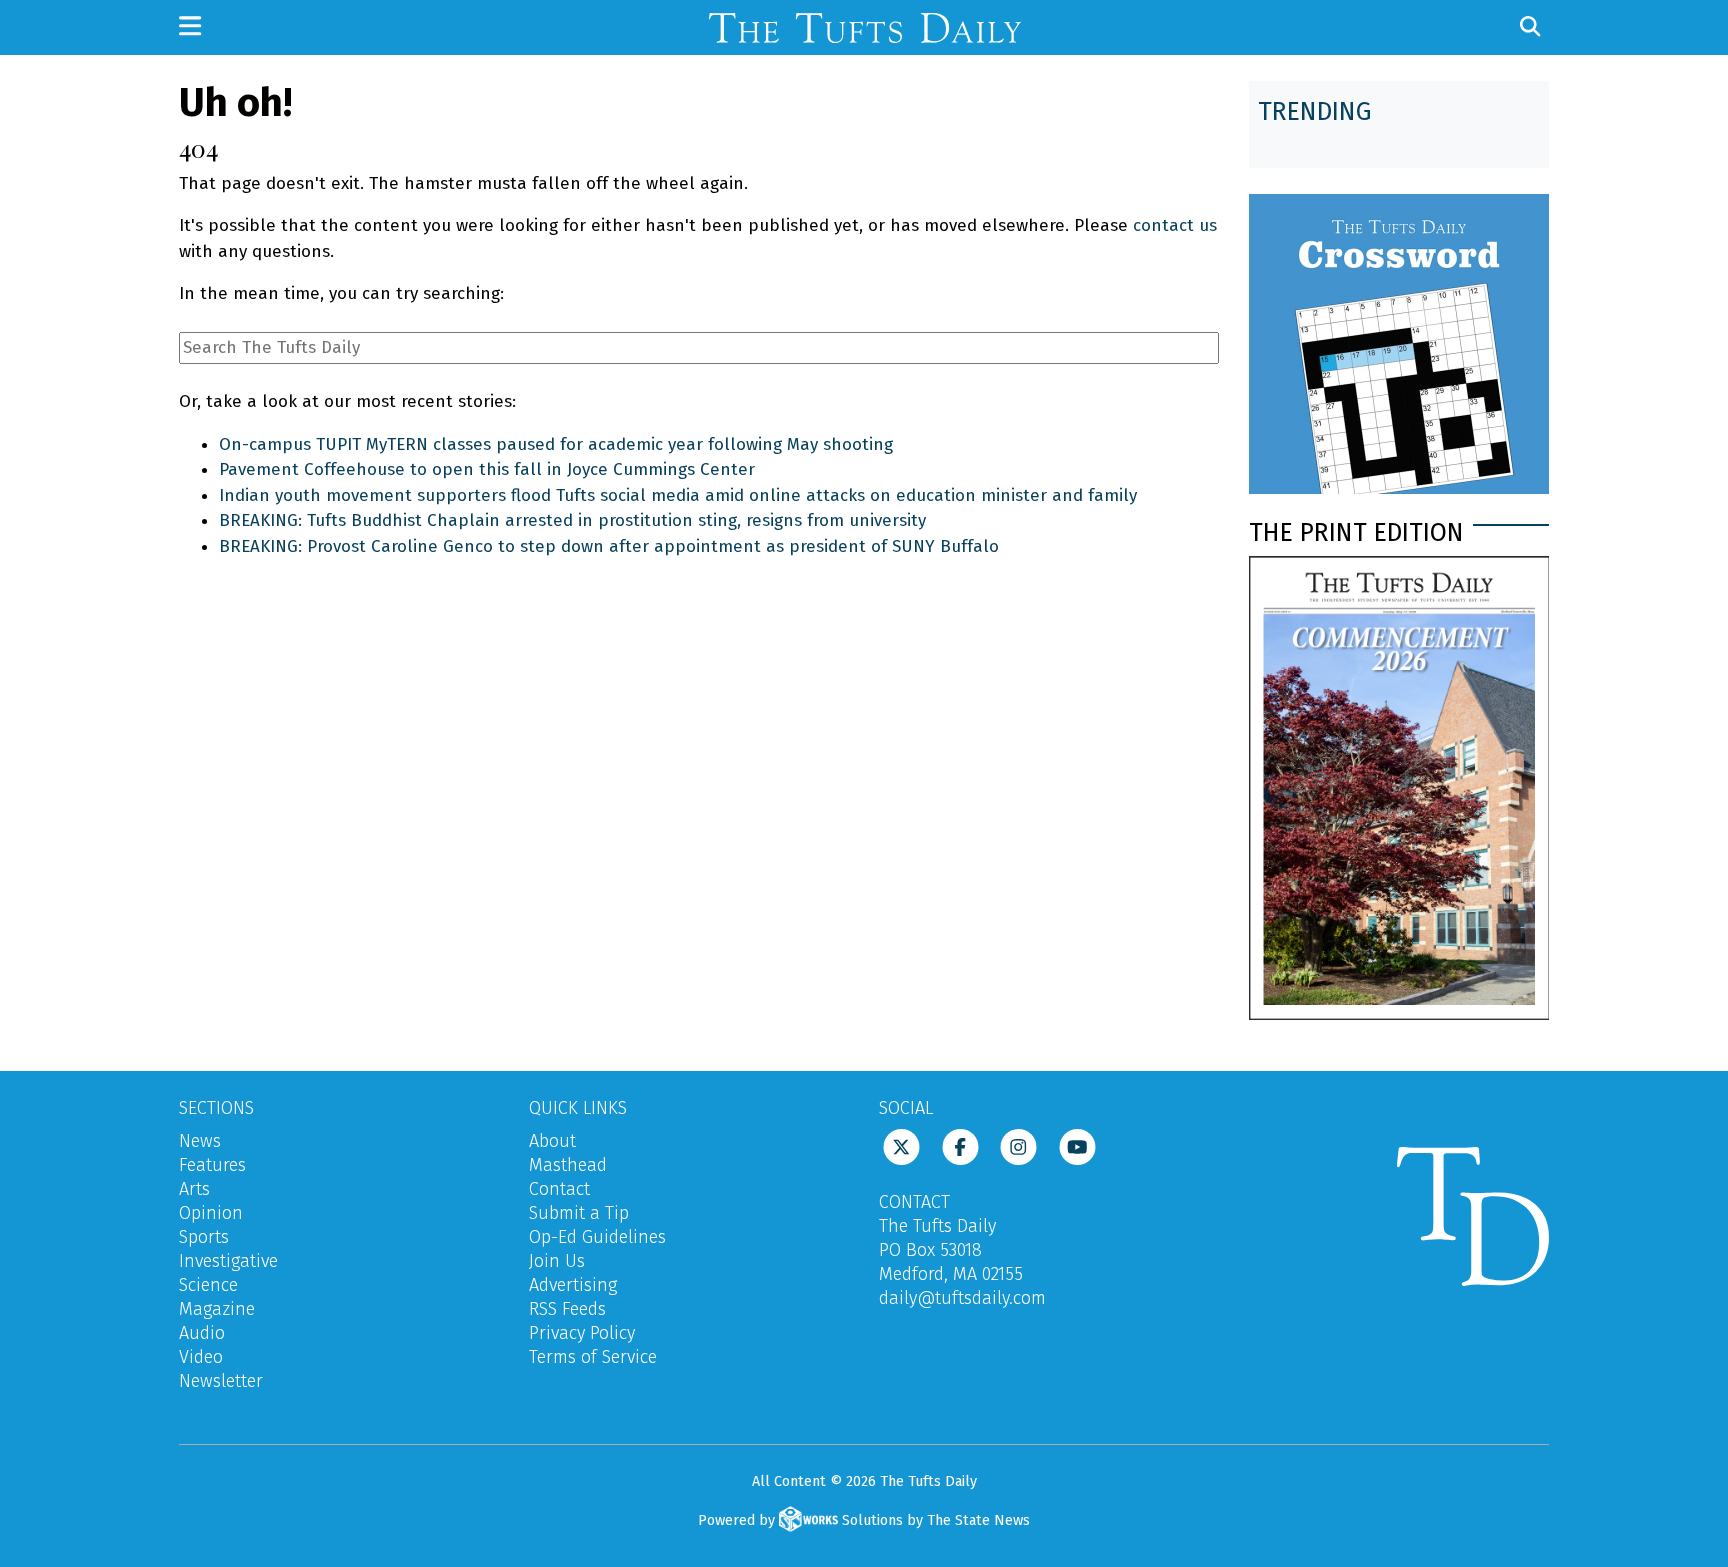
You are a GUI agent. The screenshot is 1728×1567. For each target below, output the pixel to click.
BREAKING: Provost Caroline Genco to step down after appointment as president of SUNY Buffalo (609, 546)
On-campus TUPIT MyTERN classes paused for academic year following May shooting (556, 444)
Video (201, 1357)
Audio (202, 1333)
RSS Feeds (567, 1309)
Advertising (573, 1285)
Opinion (211, 1213)
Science (208, 1285)
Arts (194, 1189)
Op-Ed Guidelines (597, 1237)
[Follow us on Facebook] (960, 1145)
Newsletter (221, 1381)
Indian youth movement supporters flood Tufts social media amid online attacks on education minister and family (678, 495)
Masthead (568, 1165)
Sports (204, 1237)
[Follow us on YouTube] (1077, 1145)
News (200, 1141)
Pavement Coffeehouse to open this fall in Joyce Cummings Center (487, 469)
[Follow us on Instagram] (1018, 1145)
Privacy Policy (582, 1333)
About (552, 1141)
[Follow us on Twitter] (901, 1145)
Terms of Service (593, 1357)
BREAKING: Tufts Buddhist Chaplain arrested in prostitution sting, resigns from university (572, 520)
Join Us (557, 1261)
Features (212, 1165)
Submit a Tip (579, 1213)
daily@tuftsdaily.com (962, 1298)
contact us (1175, 225)
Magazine (217, 1309)
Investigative (228, 1261)
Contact (559, 1189)
